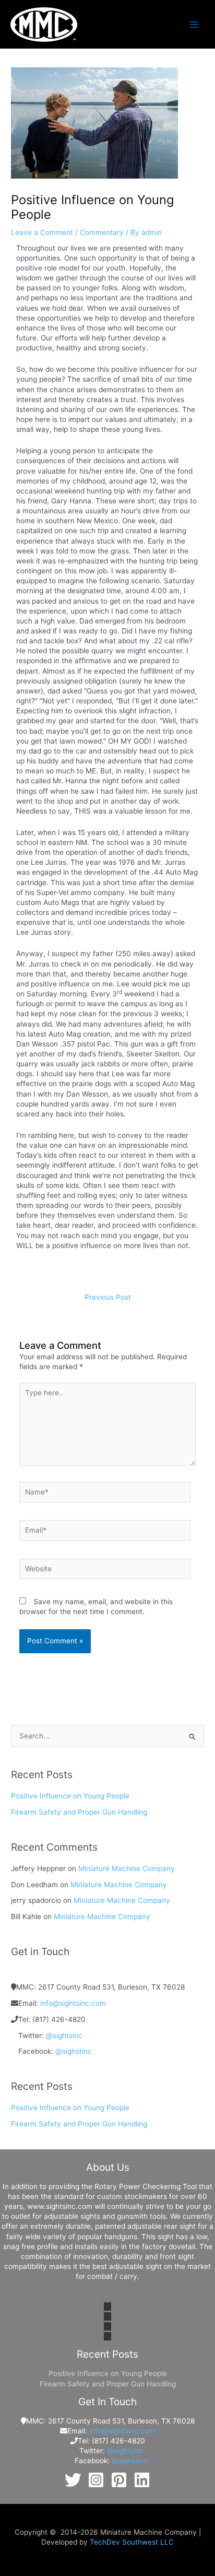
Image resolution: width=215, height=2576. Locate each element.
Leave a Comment (42, 232)
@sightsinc (64, 2036)
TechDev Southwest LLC (132, 2542)
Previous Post (108, 1297)
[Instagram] (96, 2480)
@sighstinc (74, 2051)
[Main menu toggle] (194, 24)
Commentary (102, 232)
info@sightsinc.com (73, 2003)
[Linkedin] (142, 2480)
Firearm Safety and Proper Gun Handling (79, 1812)
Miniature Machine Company (127, 1868)
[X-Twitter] (73, 2480)
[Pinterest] (119, 2480)
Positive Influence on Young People (70, 1796)
